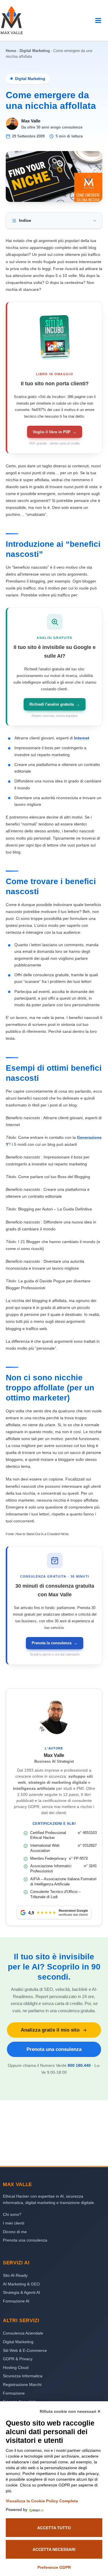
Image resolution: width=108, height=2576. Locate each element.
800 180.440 (79, 2065)
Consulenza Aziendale (23, 2333)
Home (11, 51)
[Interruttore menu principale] (98, 20)
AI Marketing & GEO (21, 2284)
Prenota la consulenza (55, 1643)
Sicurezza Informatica (23, 2376)
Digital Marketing (35, 51)
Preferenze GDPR (54, 2567)
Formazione (14, 2393)
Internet (82, 738)
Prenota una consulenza (54, 2049)
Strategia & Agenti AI (21, 2292)
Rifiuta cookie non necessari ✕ (70, 2411)
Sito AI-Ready (15, 2275)
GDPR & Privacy (18, 2359)
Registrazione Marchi (22, 2385)
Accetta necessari (54, 2549)
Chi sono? (12, 2214)
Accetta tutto (54, 2528)
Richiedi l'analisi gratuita (55, 704)
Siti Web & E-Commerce (25, 2350)
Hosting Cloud (16, 2367)
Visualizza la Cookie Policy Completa (42, 2501)
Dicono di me (15, 2232)
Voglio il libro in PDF (55, 432)
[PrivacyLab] (35, 2510)
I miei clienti (14, 2223)
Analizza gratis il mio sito (50, 2030)
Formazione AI (16, 2301)
